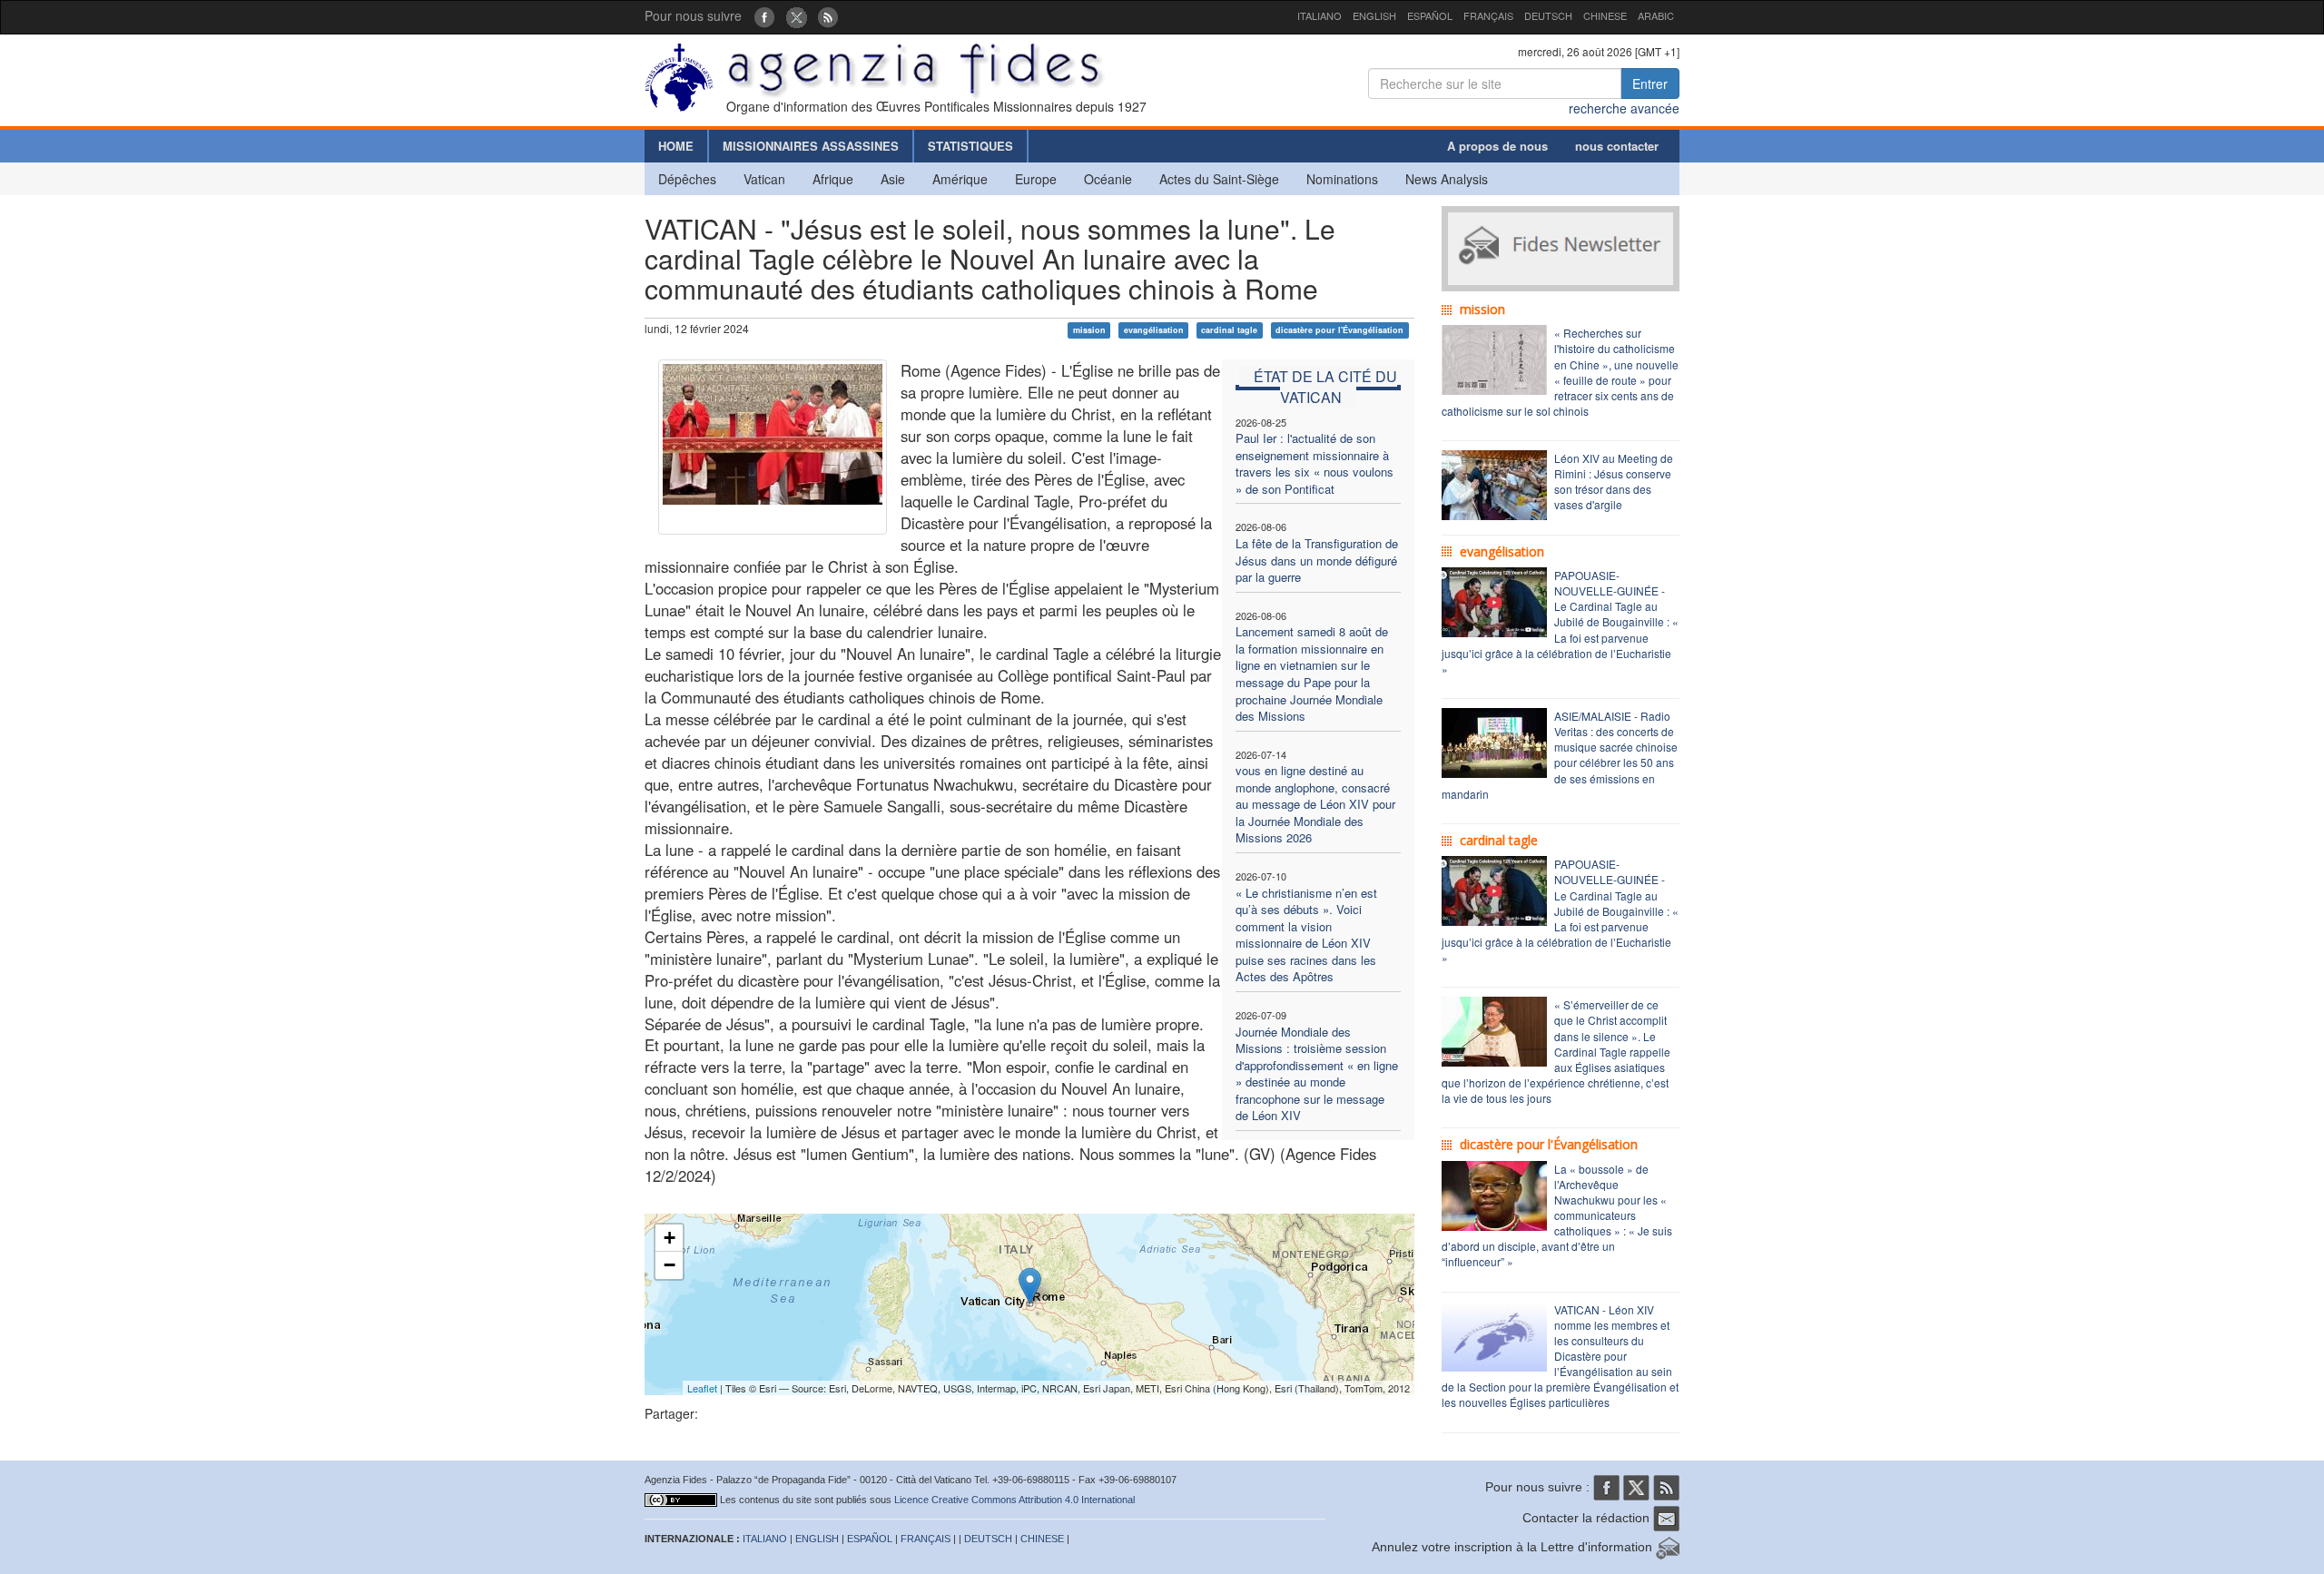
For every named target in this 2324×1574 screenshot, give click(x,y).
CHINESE (1605, 15)
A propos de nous (1497, 146)
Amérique (960, 179)
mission (1089, 330)
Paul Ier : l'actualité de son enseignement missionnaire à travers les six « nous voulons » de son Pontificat (1315, 463)
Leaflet (702, 1388)
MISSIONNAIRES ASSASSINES (811, 146)
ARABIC (1656, 15)
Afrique (833, 179)
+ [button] (670, 1238)
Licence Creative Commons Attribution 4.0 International (1014, 1500)
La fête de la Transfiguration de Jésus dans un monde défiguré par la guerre (1317, 560)
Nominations (1342, 179)
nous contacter (1617, 146)
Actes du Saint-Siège (1219, 179)
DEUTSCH (1548, 15)
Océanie (1108, 179)
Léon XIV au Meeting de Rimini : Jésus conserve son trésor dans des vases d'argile (1614, 481)
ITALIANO (1320, 15)
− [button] (670, 1265)
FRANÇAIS (1488, 15)
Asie (893, 179)
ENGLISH (1374, 15)
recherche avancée (1624, 108)
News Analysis (1447, 179)
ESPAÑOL (1430, 15)
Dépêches (687, 179)
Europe (1036, 179)
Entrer (1650, 84)
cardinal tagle (1229, 330)
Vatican (764, 179)
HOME (676, 146)
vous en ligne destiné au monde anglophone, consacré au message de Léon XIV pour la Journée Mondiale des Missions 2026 (1315, 804)
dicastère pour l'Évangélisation (1339, 330)
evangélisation (1154, 330)
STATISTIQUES (970, 146)
